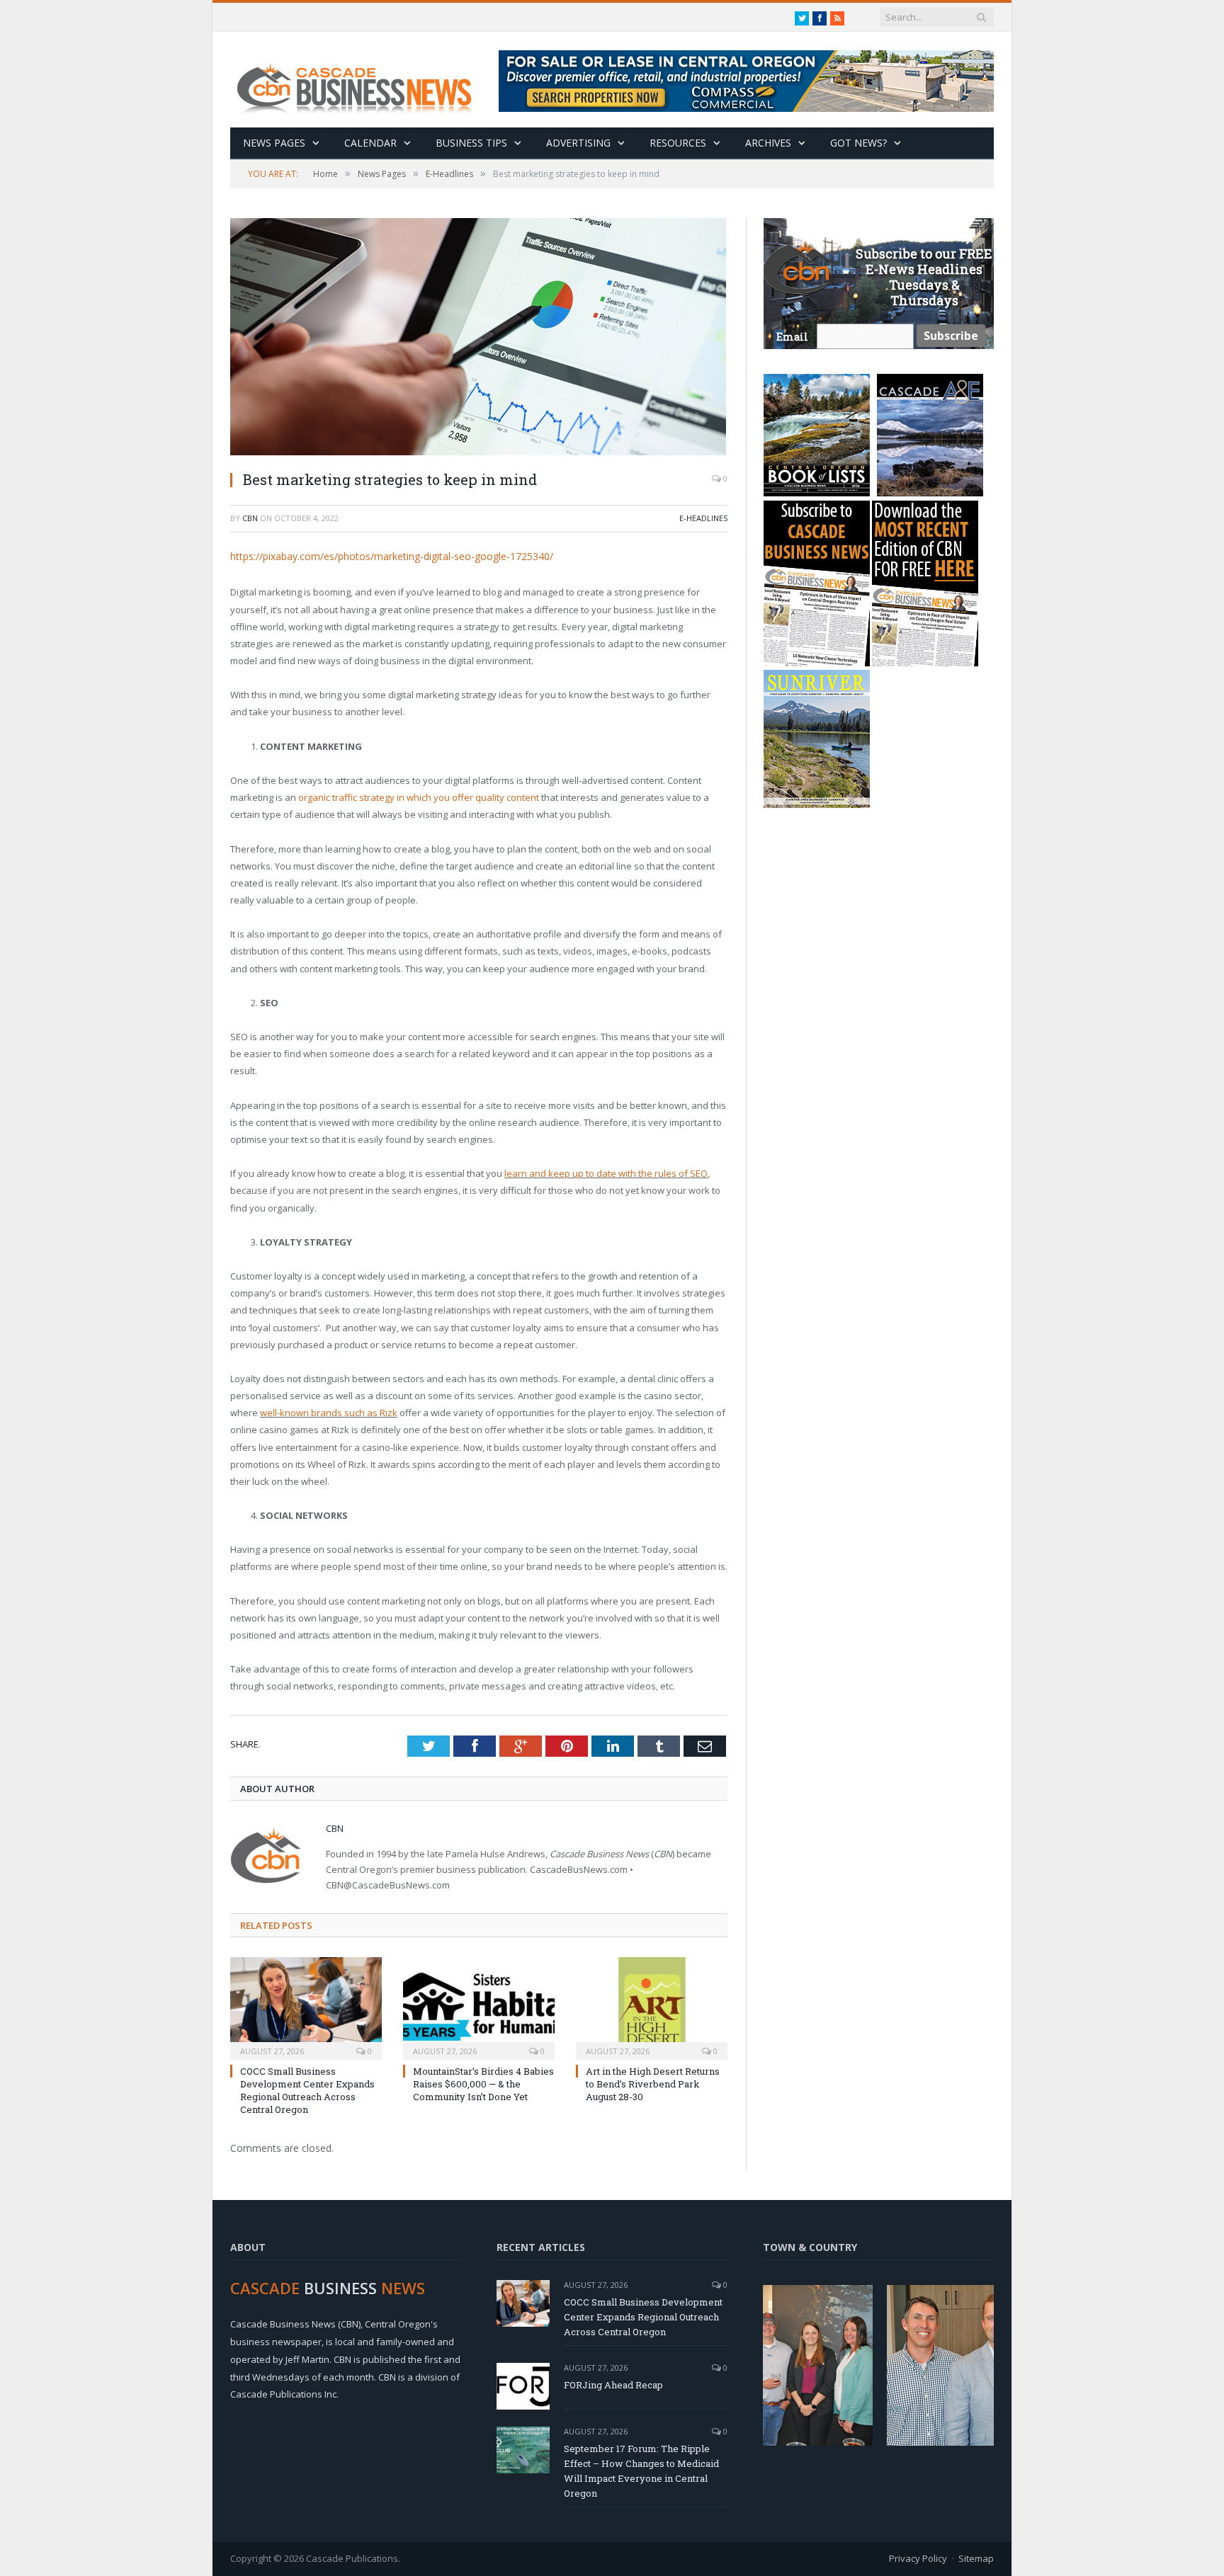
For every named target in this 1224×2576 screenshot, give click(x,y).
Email (792, 337)
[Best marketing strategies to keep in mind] (479, 338)
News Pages (274, 143)
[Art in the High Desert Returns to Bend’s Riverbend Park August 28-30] (652, 2007)
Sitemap (976, 2558)
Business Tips (471, 143)
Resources (678, 143)
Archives (768, 143)
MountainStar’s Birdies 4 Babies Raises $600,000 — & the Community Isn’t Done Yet (483, 2084)
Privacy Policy (918, 2558)
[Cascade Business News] (362, 80)
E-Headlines (703, 518)
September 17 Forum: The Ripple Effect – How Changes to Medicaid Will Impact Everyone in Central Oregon (641, 2471)
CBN (250, 518)
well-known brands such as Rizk (329, 1413)
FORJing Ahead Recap (613, 2385)
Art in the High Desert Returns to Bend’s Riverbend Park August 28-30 (653, 2084)
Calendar (370, 143)
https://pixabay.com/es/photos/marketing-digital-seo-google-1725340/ (392, 556)
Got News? (858, 143)
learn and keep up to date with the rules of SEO (606, 1173)
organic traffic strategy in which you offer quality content (419, 797)
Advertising (578, 143)
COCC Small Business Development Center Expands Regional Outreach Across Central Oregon (307, 2091)
